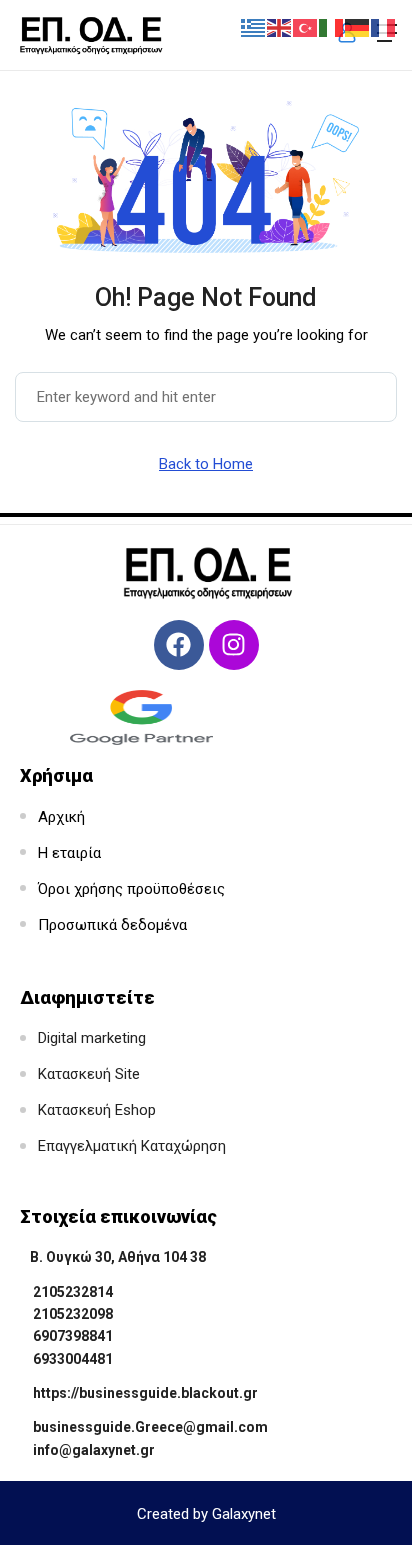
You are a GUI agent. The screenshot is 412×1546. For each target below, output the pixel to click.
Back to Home (206, 464)
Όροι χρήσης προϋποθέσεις (131, 889)
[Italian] (332, 27)
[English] (280, 27)
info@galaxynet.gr (94, 1450)
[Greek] (254, 27)
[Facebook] (179, 645)
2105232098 (73, 1314)
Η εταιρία (69, 853)
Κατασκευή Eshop (97, 1110)
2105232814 (73, 1292)
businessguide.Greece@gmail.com (150, 1427)
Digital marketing (92, 1038)
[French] (384, 27)
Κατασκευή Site (89, 1074)
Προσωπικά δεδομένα (112, 925)
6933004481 (73, 1359)
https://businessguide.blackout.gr (145, 1393)
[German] (358, 27)
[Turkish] (306, 27)
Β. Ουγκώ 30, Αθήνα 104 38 (118, 1257)
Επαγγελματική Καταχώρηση (132, 1146)
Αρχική (61, 817)
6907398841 (73, 1336)
